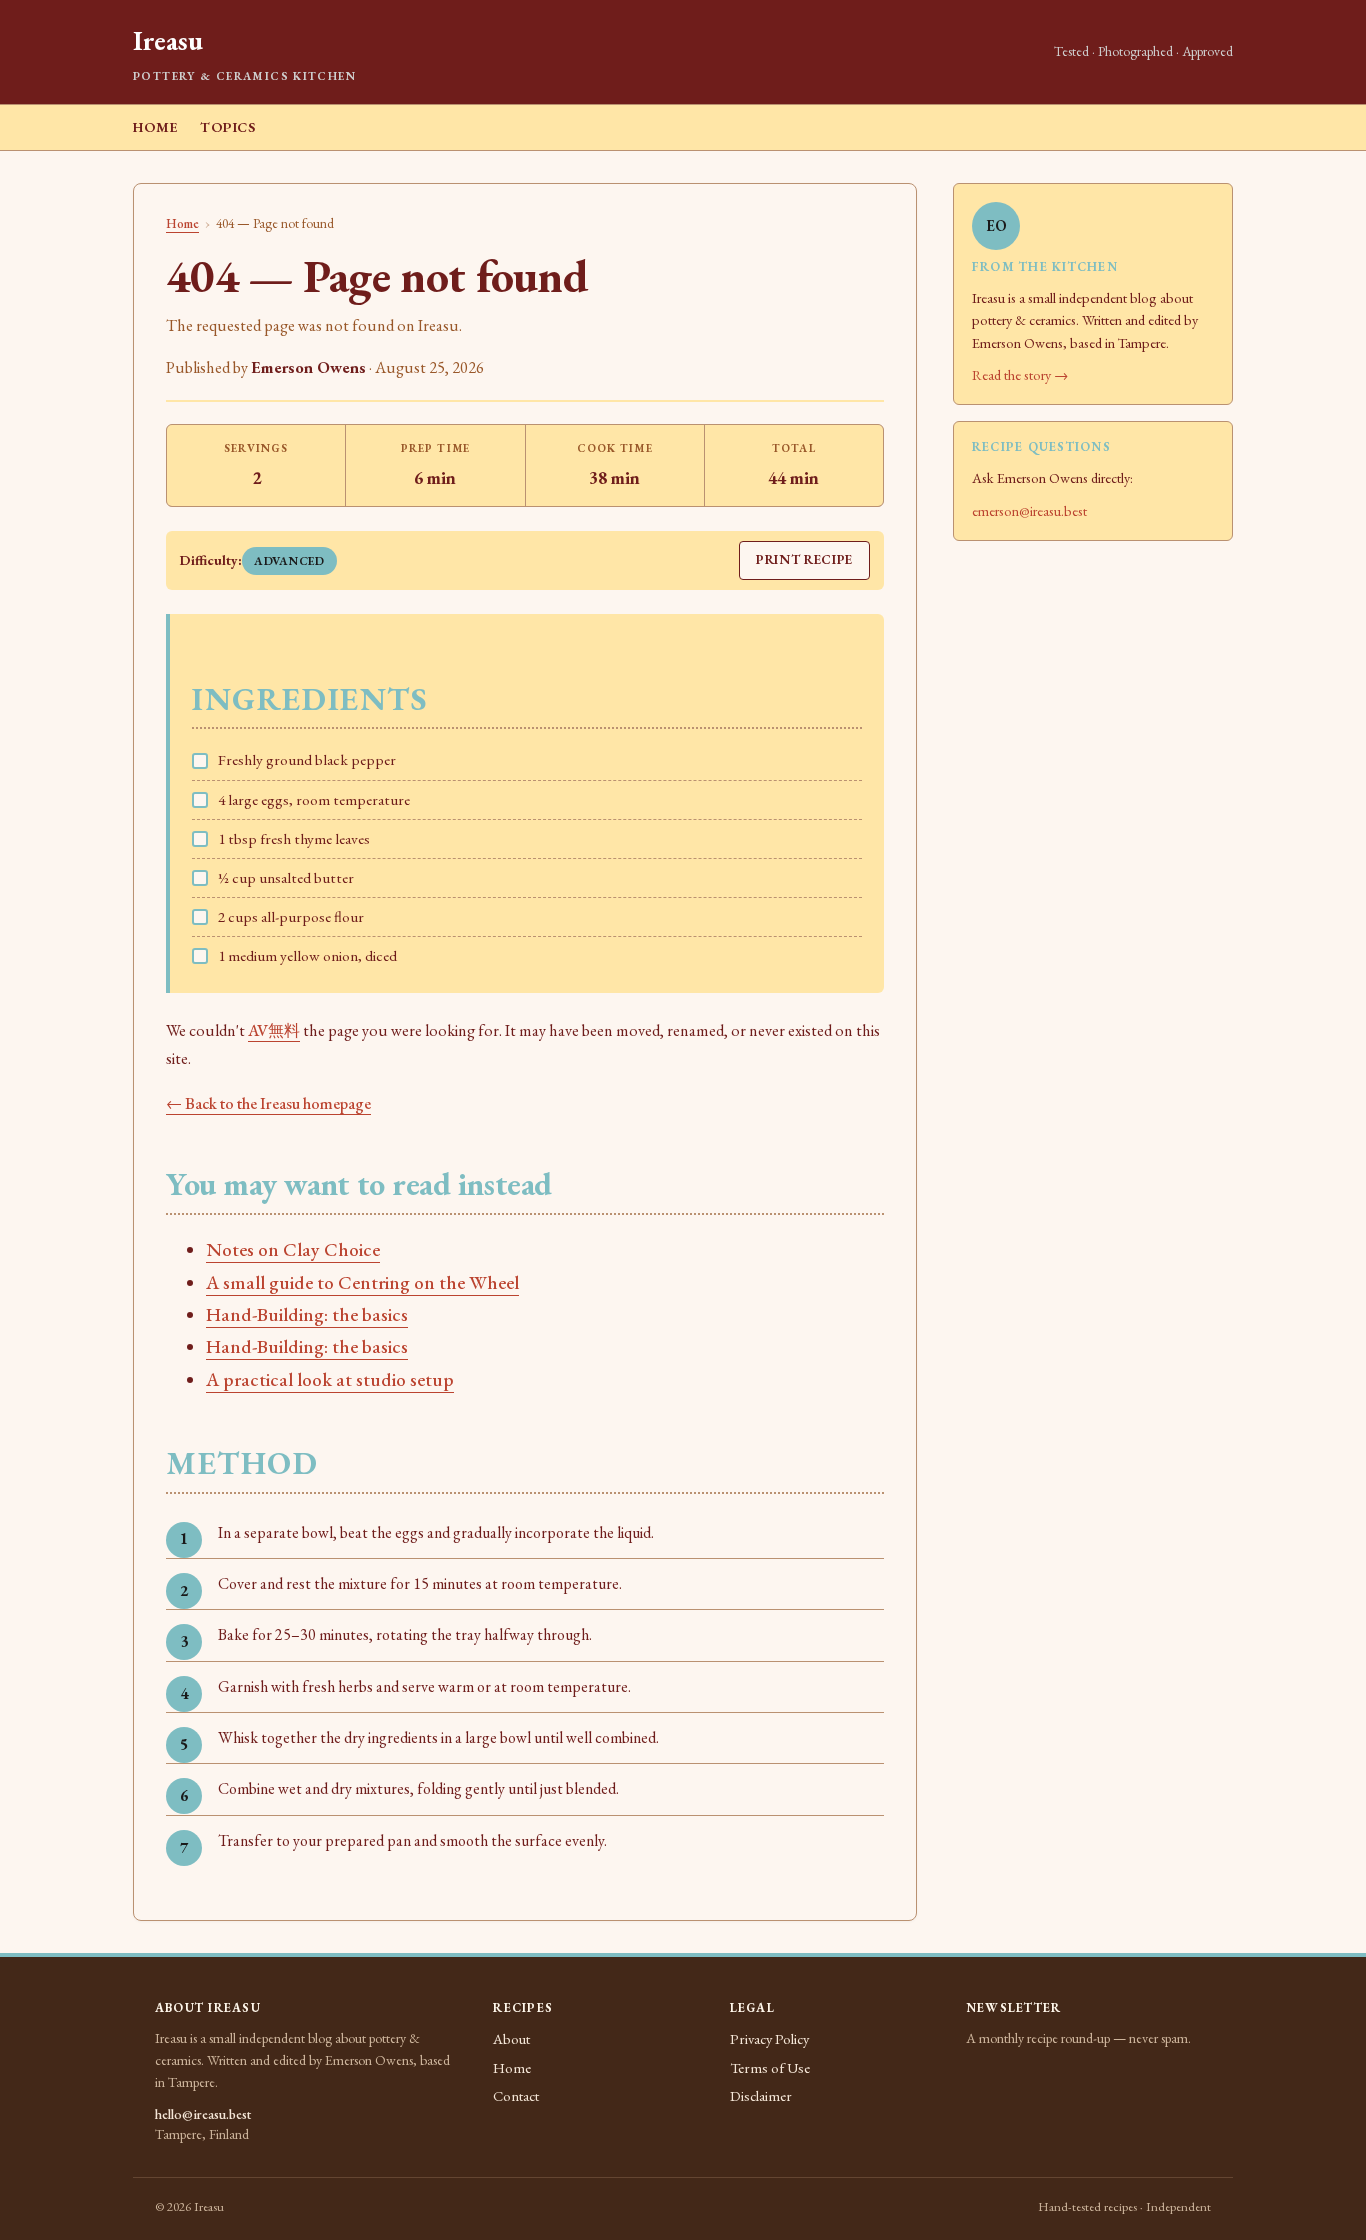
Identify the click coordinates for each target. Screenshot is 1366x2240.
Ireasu (167, 40)
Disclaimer (761, 2095)
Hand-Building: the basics (307, 1314)
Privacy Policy (769, 2038)
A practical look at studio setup (330, 1379)
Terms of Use (770, 2067)
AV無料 (274, 1030)
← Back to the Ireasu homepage (268, 1103)
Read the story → (1020, 374)
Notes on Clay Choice (293, 1249)
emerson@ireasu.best (1029, 510)
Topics (227, 127)
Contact (516, 2095)
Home (155, 127)
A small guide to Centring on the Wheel (362, 1282)
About (511, 2038)
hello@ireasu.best (203, 2114)
